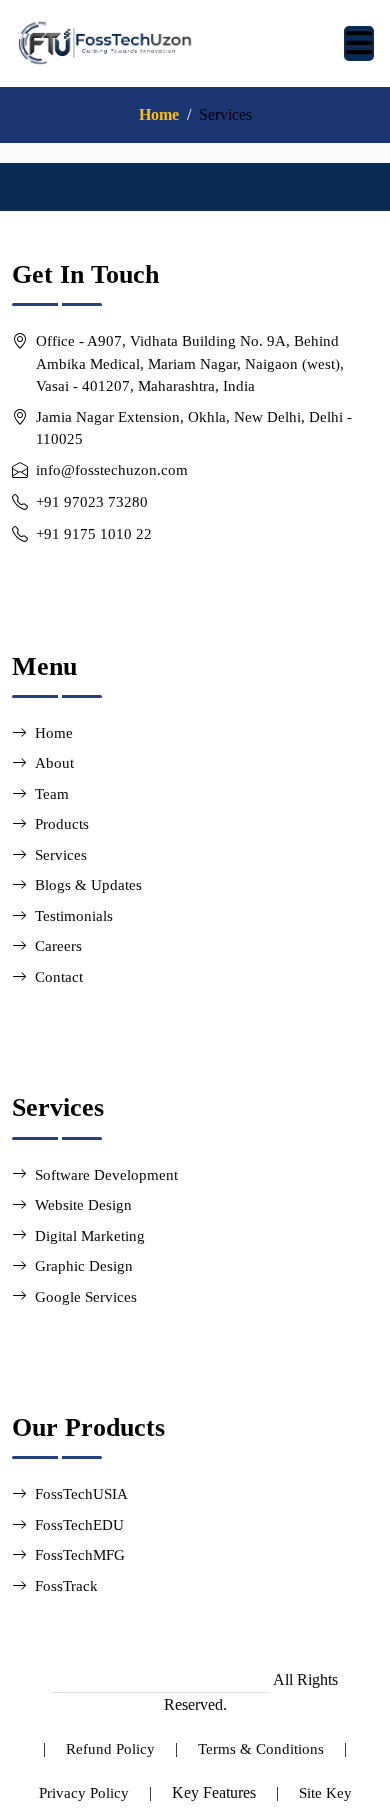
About (54, 763)
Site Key (325, 1793)
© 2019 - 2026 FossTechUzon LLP (161, 1680)
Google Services (86, 1297)
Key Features (214, 1792)
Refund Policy (110, 1749)
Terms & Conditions (261, 1749)
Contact (59, 977)
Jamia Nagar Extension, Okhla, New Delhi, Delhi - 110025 (194, 428)
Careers (58, 946)
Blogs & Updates (88, 885)
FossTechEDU (79, 1525)
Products (62, 824)
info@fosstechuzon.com (112, 470)
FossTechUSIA (81, 1494)
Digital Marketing (90, 1236)
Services (61, 855)
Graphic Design (84, 1266)
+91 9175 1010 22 (94, 534)
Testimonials (74, 916)
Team (52, 794)
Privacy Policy (84, 1793)
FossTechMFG (80, 1555)
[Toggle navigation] (359, 43)
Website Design (83, 1205)
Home (159, 114)
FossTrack (66, 1586)
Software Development (106, 1175)
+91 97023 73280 (92, 502)
